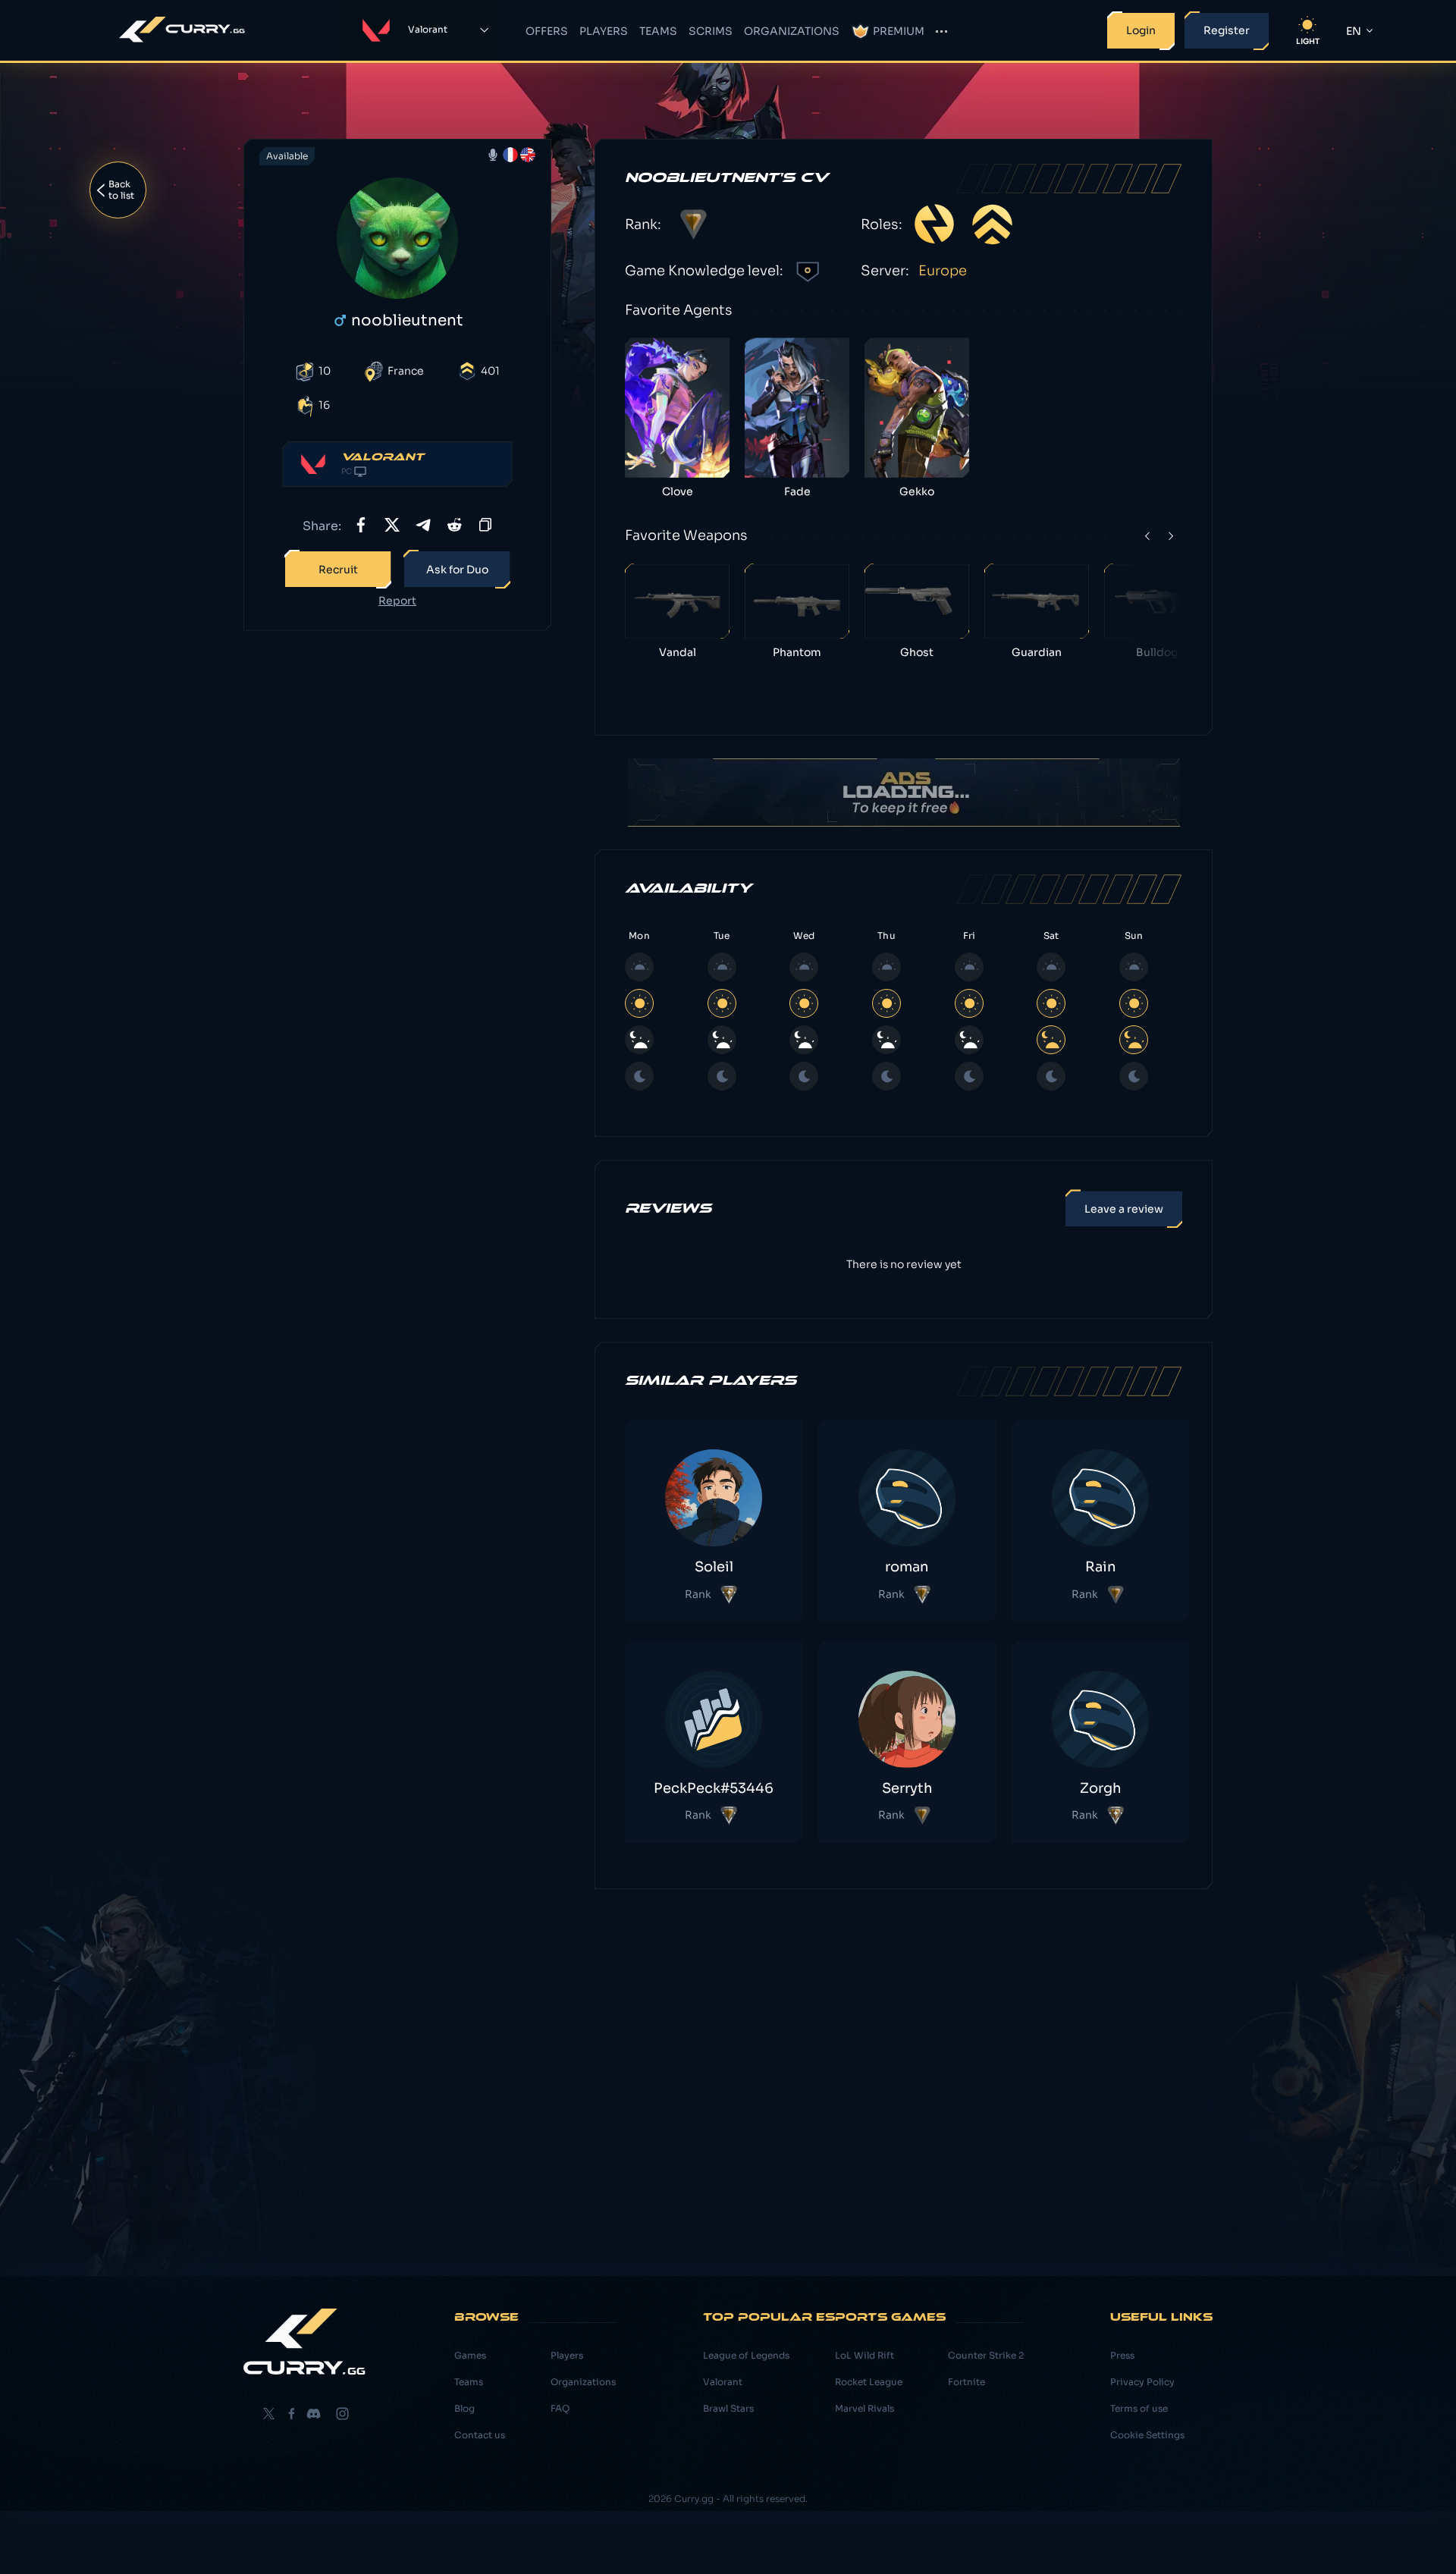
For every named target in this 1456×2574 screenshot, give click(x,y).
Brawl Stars (728, 2408)
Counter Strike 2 (986, 2355)
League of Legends (746, 2355)
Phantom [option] (797, 652)
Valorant (723, 2382)
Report (397, 601)
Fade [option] (797, 491)
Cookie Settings (1147, 2435)
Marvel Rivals (864, 2408)
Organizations (792, 31)
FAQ (560, 2408)
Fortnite (966, 2382)
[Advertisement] (397, 881)
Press (1122, 2355)
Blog (464, 2408)
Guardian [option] (1037, 652)
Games (470, 2355)
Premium (899, 31)
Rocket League (869, 2382)
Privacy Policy (1142, 2382)
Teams (658, 31)
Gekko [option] (917, 491)
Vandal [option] (678, 652)
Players (604, 31)
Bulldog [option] (1157, 652)
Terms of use (1139, 2408)
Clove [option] (678, 491)
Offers (547, 31)
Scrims (711, 31)
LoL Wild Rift (864, 2355)
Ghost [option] (917, 652)
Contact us (480, 2435)
